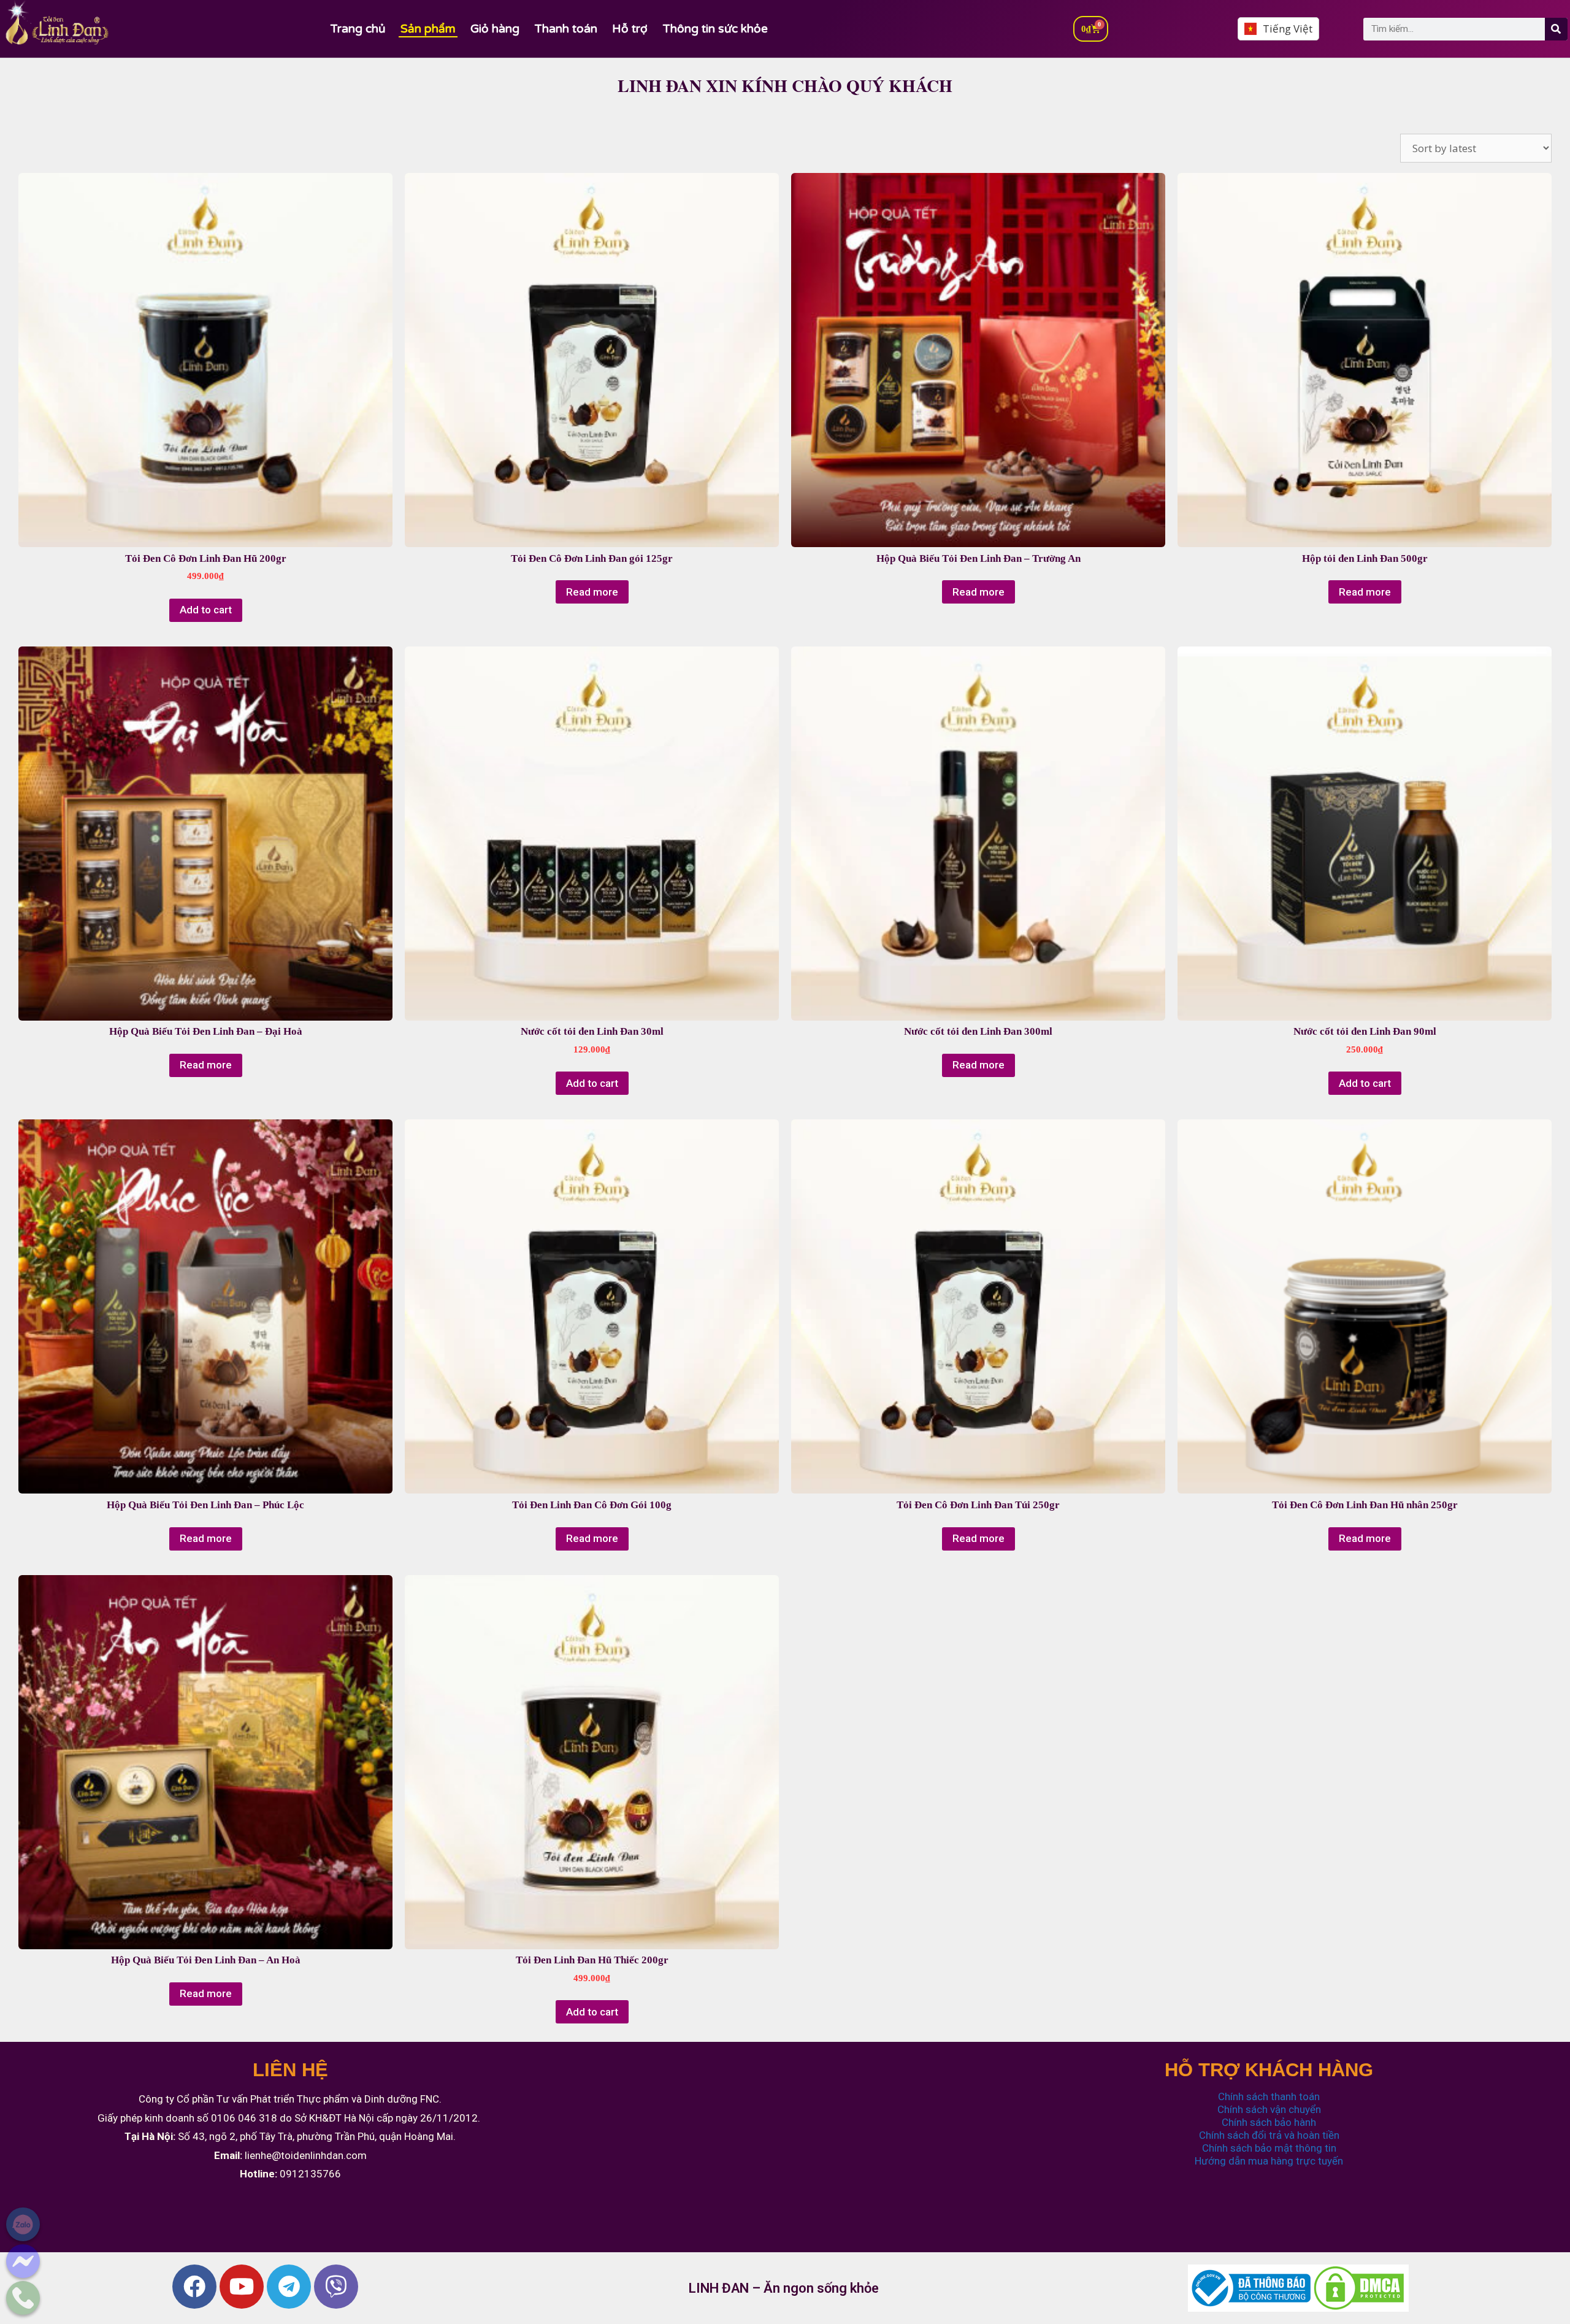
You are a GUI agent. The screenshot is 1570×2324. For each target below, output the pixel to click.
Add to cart (206, 610)
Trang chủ (358, 29)
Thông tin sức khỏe (715, 29)
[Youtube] (242, 2287)
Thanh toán (566, 29)
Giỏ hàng (495, 29)
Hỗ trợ (630, 29)
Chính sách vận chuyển (1269, 2109)
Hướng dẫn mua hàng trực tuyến (1269, 2161)
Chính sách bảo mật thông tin (1269, 2148)
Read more (592, 592)
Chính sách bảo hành (1269, 2122)
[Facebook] (194, 2287)
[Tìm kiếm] (1556, 29)
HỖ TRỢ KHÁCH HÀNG (1269, 2070)
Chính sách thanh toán (1269, 2096)
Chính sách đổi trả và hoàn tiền (1269, 2135)
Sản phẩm (428, 29)
